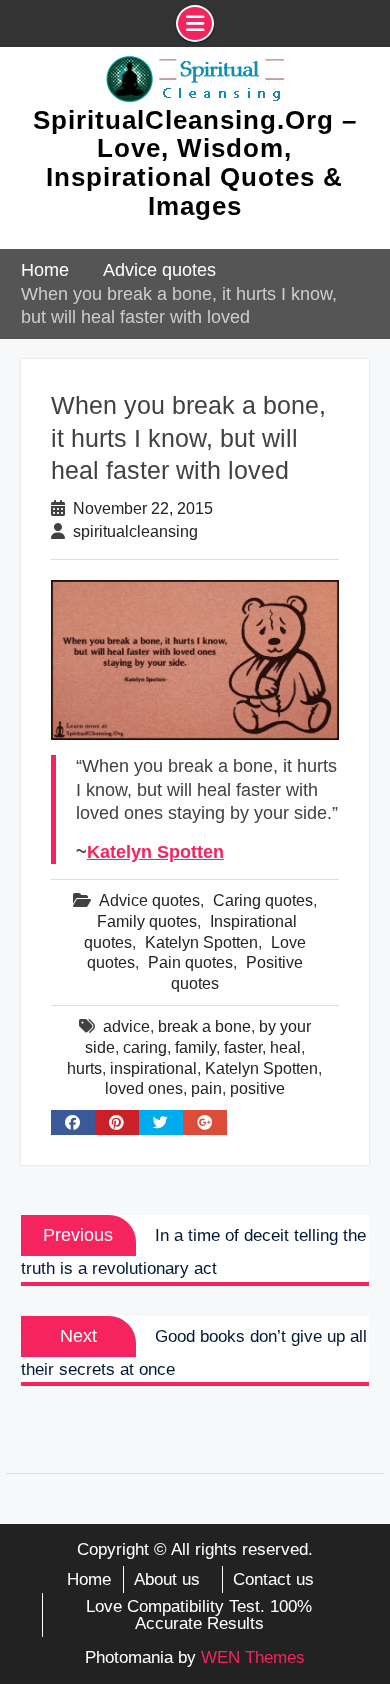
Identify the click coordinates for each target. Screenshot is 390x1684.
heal (285, 1047)
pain (206, 1088)
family (195, 1047)
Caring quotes (263, 900)
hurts (84, 1068)
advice (126, 1026)
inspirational (153, 1068)
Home (89, 1579)
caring (145, 1047)
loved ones (144, 1088)
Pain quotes (190, 962)
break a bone (204, 1026)
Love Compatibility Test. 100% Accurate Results (199, 1615)
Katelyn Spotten (155, 852)
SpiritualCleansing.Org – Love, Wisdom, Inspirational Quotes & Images (195, 163)
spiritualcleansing (135, 531)
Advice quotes (149, 900)
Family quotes (147, 921)
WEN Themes (253, 1657)
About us (167, 1579)
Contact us (273, 1579)
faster (243, 1047)
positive (257, 1088)
